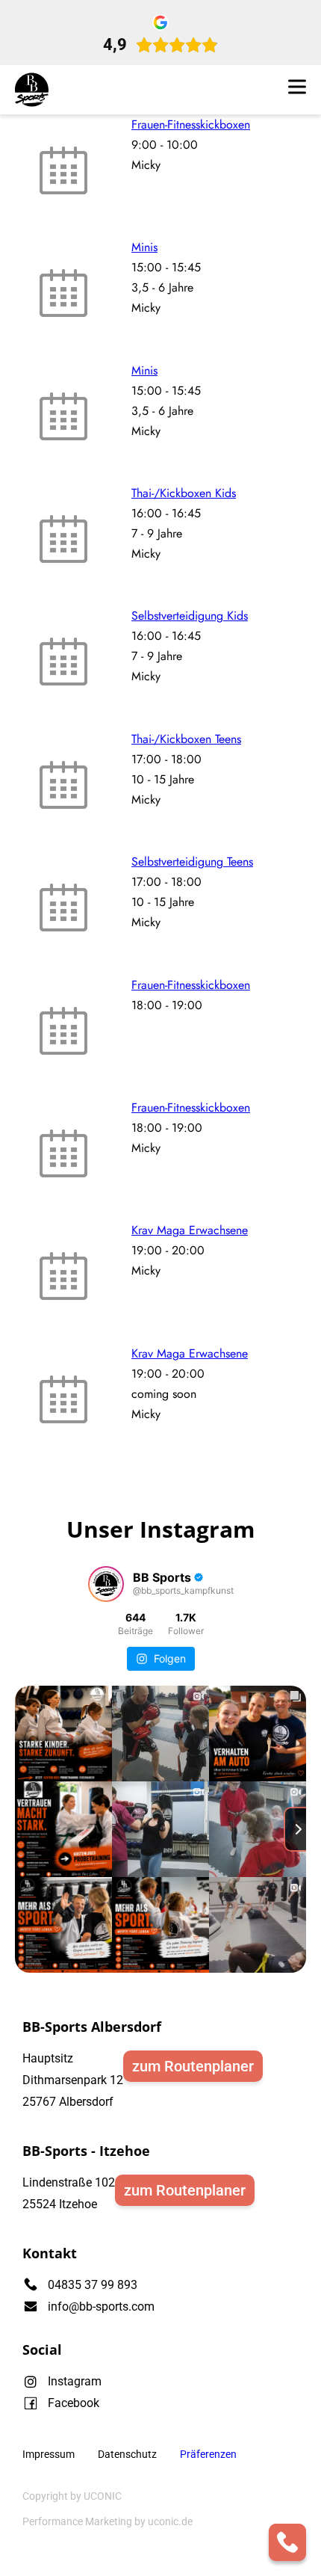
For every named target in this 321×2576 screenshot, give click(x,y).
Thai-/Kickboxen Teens (186, 739)
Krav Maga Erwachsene (190, 1230)
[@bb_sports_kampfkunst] (106, 1584)
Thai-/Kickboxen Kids (184, 493)
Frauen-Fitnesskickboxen (191, 124)
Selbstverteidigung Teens (192, 862)
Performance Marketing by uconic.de (107, 2521)
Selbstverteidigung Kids (190, 616)
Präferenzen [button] (208, 2454)
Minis (144, 247)
